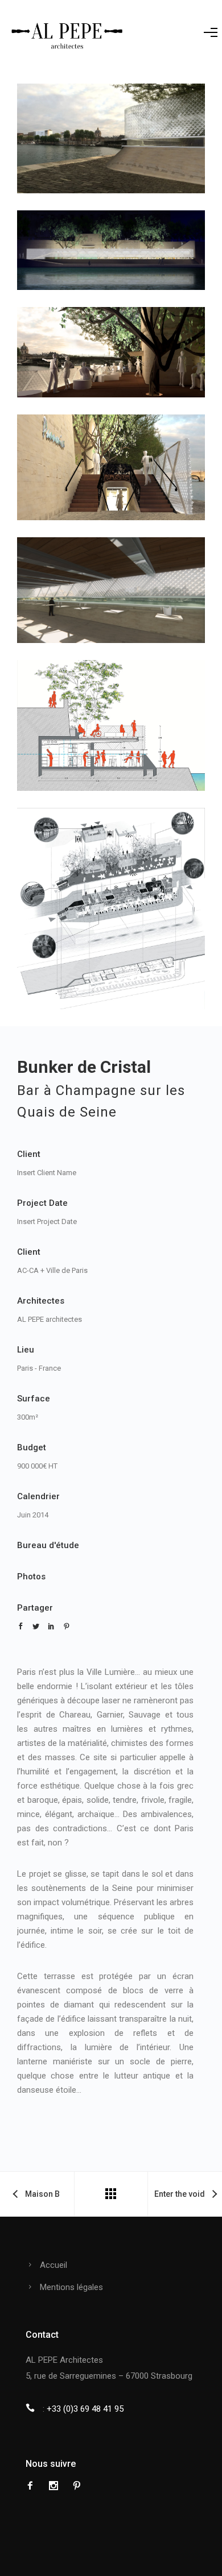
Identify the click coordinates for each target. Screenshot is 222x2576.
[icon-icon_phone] (33, 2408)
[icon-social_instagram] (56, 2486)
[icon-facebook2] (33, 2486)
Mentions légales (71, 2287)
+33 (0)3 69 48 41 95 (85, 2409)
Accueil (54, 2265)
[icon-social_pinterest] (77, 2486)
